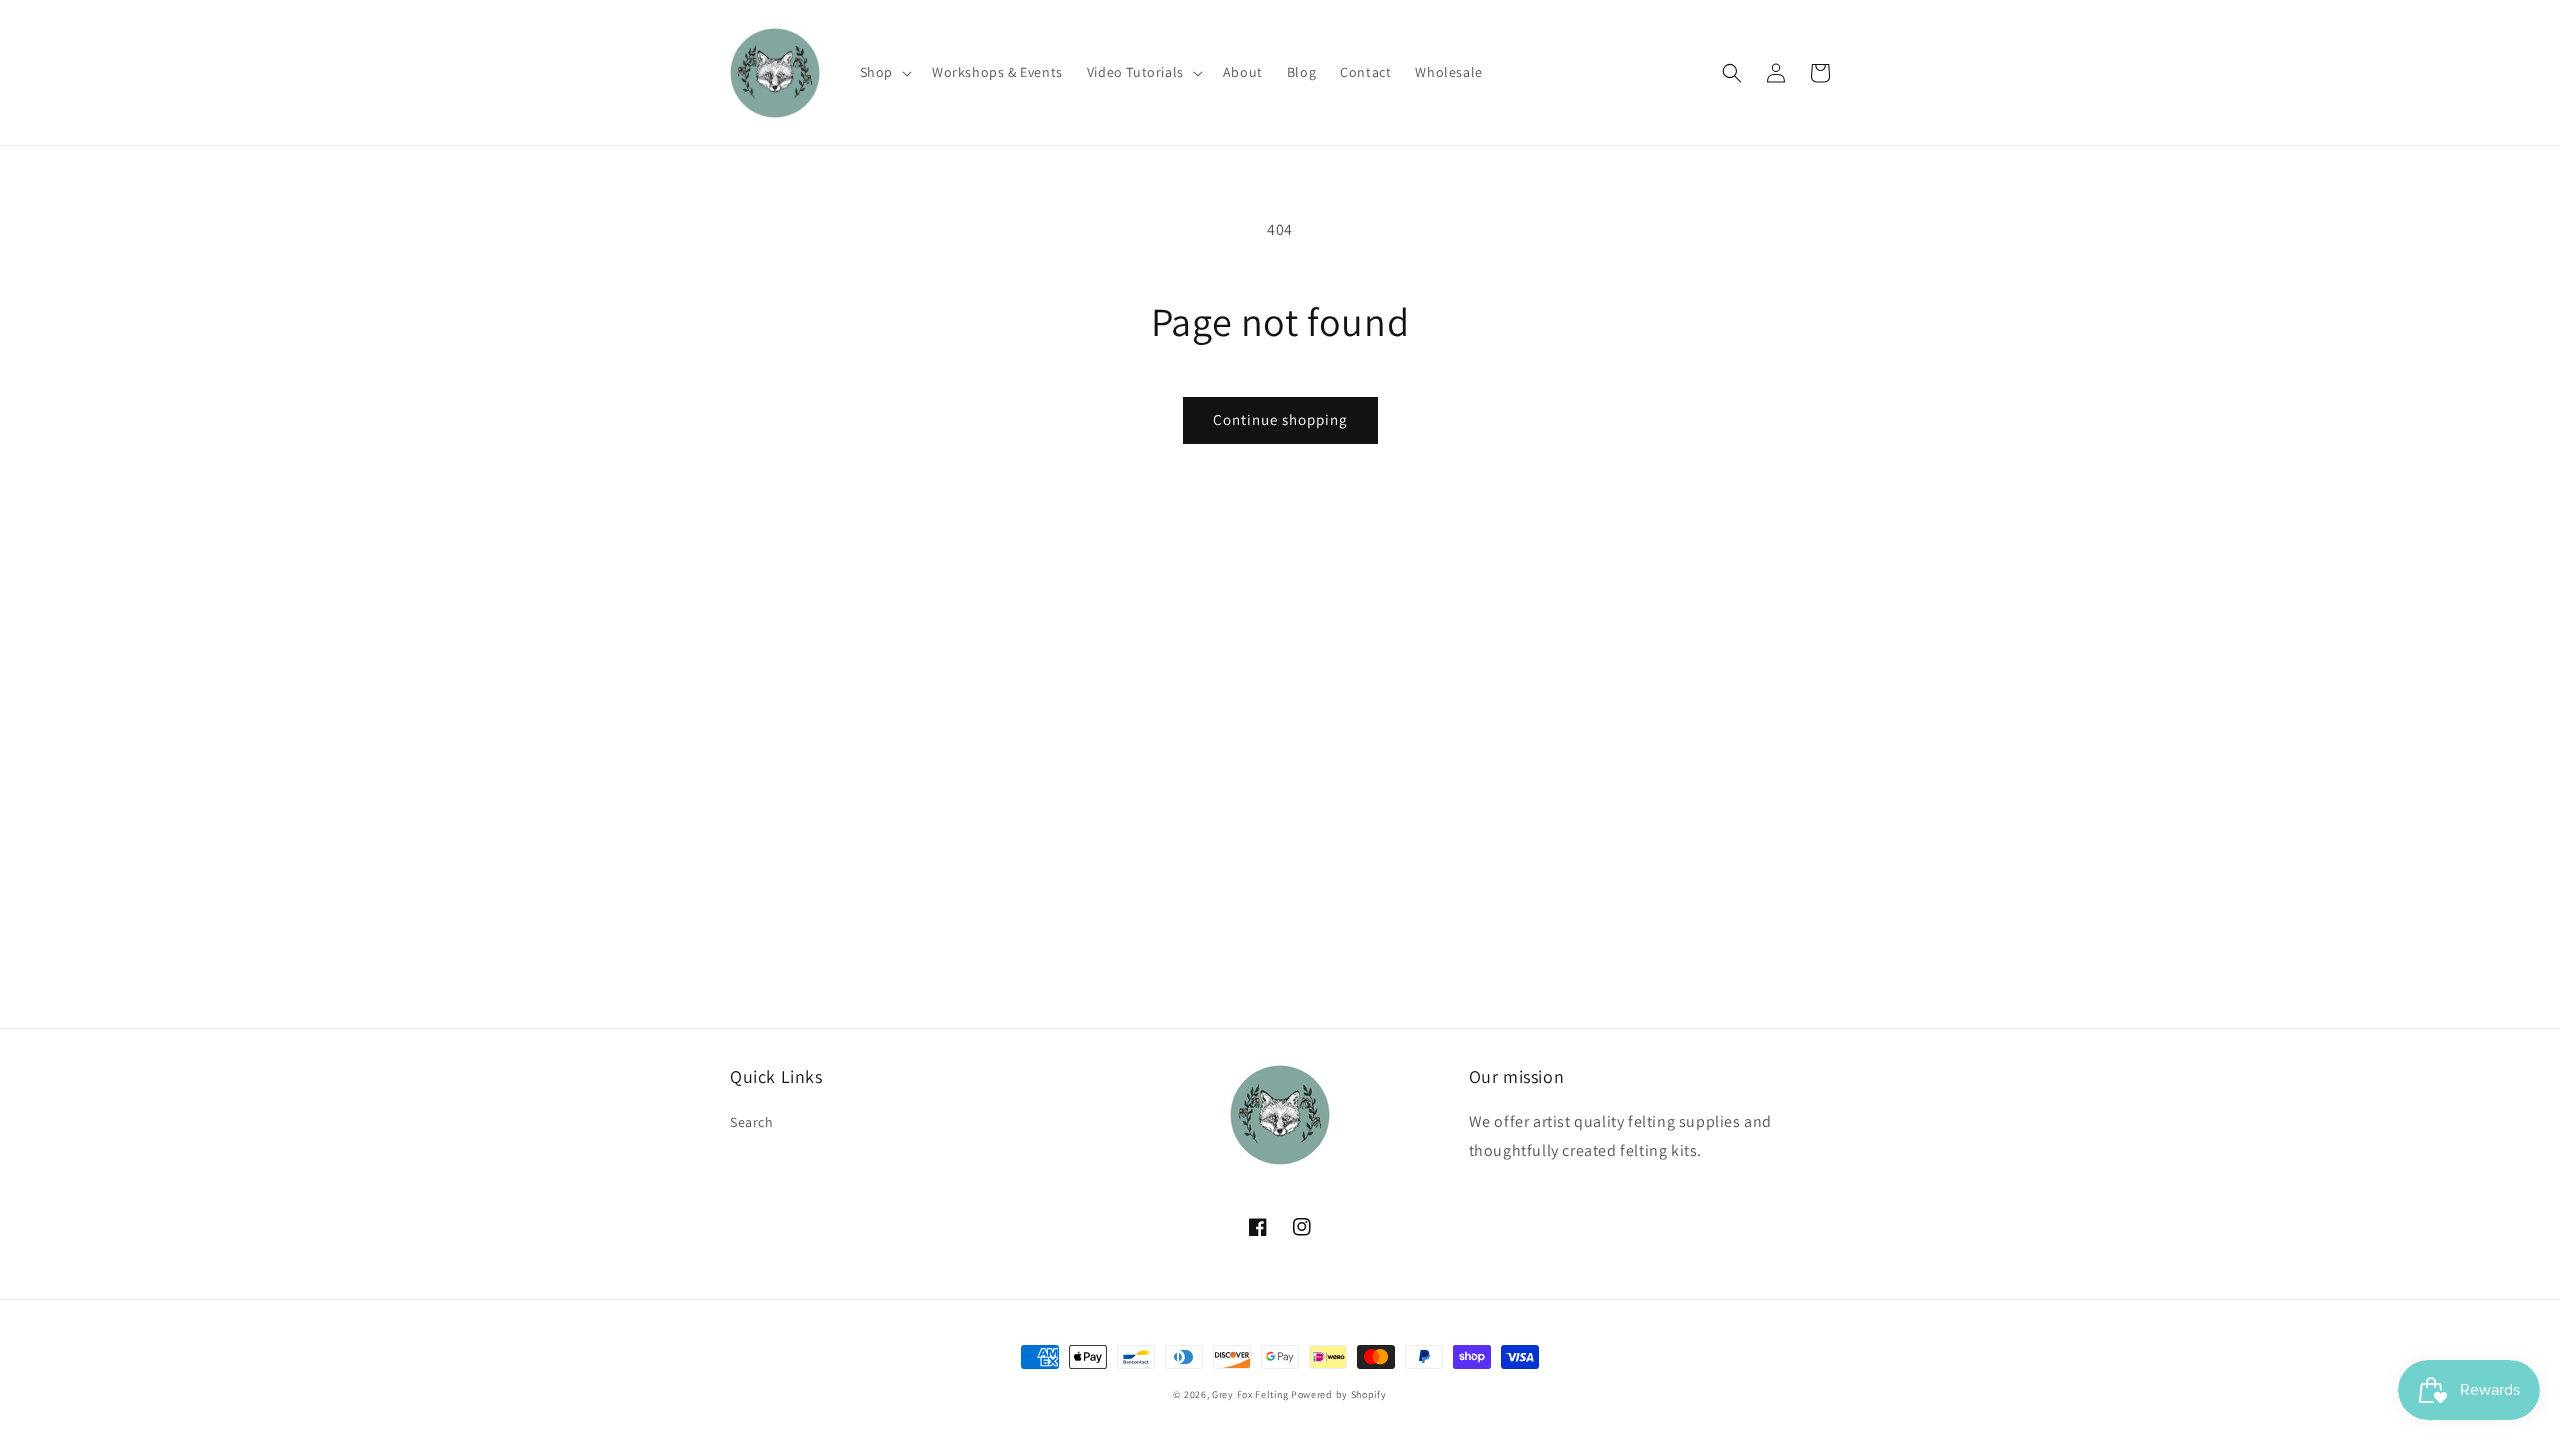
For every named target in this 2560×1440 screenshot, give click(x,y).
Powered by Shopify (1339, 1394)
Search (752, 1122)
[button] (884, 72)
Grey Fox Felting (1250, 1394)
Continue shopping (1280, 419)
